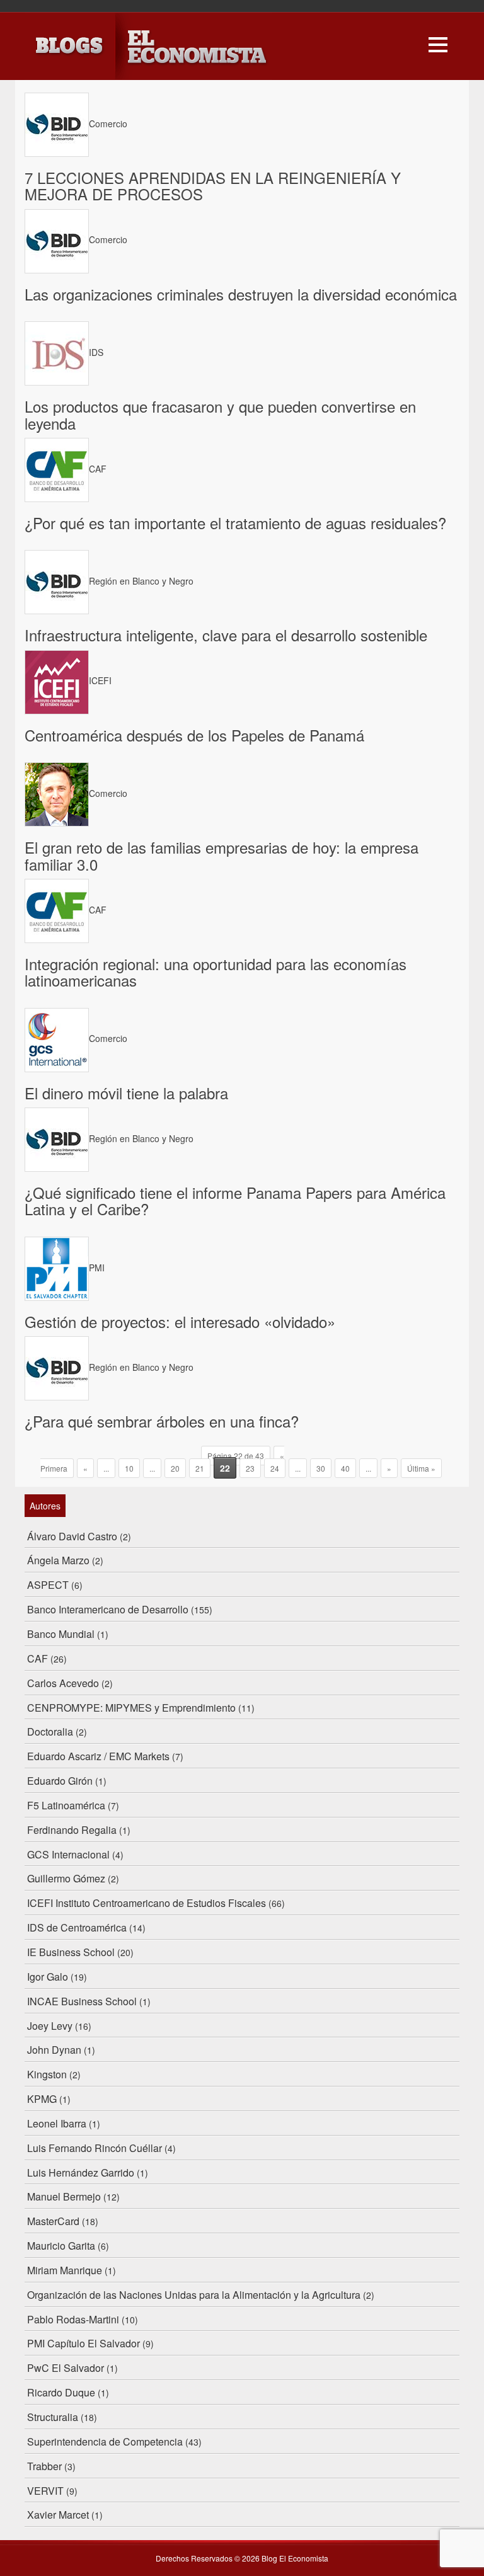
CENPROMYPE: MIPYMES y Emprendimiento (131, 1708)
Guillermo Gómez (66, 1878)
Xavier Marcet (58, 2515)
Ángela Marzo (58, 1560)
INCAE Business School (82, 2001)
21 (200, 1468)
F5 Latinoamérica (66, 1805)
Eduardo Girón (60, 1781)
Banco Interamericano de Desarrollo (108, 1609)
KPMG (42, 2099)
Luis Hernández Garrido (81, 2172)
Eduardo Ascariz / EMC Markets (98, 1756)
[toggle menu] (438, 43)
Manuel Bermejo (64, 2196)
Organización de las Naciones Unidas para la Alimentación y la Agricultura (194, 2295)
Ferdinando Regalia (72, 1830)
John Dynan (54, 2050)
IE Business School (71, 1952)
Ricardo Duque (61, 2392)
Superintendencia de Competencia (105, 2441)
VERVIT (45, 2491)
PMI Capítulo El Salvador (84, 2343)
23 (250, 1468)
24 (275, 1468)
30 (321, 1468)
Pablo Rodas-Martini (73, 2319)
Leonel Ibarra (57, 2123)
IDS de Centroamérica (77, 1927)
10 (129, 1468)
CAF (37, 1658)
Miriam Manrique (65, 2270)
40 (345, 1468)
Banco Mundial (61, 1634)
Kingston (47, 2074)
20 (175, 1468)
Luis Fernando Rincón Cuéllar (95, 2148)
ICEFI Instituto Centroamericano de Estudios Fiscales (147, 1903)
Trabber (44, 2466)
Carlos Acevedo (63, 1683)
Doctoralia (50, 1732)
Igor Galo (48, 1977)
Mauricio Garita (61, 2246)
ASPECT (48, 1585)
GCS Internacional (68, 1854)
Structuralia (53, 2417)
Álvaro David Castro (72, 1536)
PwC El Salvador (66, 2368)
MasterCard (53, 2221)
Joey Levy (50, 2026)
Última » (421, 1468)
